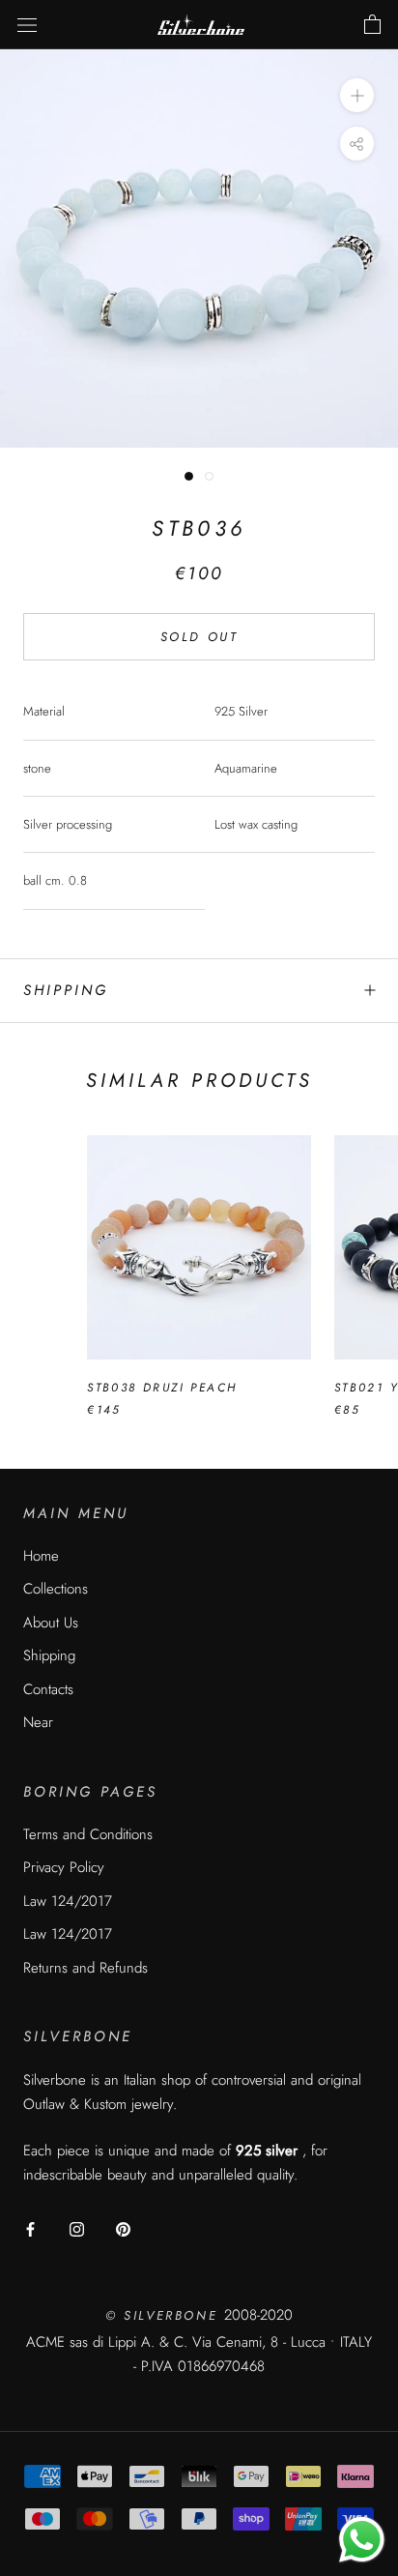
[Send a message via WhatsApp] (362, 2540)
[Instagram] (77, 2228)
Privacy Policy (64, 1867)
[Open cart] (372, 25)
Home (41, 1556)
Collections (56, 1589)
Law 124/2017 (68, 1901)
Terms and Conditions (88, 1834)
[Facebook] (30, 2228)
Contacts (48, 1689)
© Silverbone (165, 2315)
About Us (51, 1623)
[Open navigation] (27, 25)
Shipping (66, 990)
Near (38, 1722)
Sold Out (199, 637)
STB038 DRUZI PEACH (162, 1388)
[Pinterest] (123, 2228)
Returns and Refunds (85, 1968)
